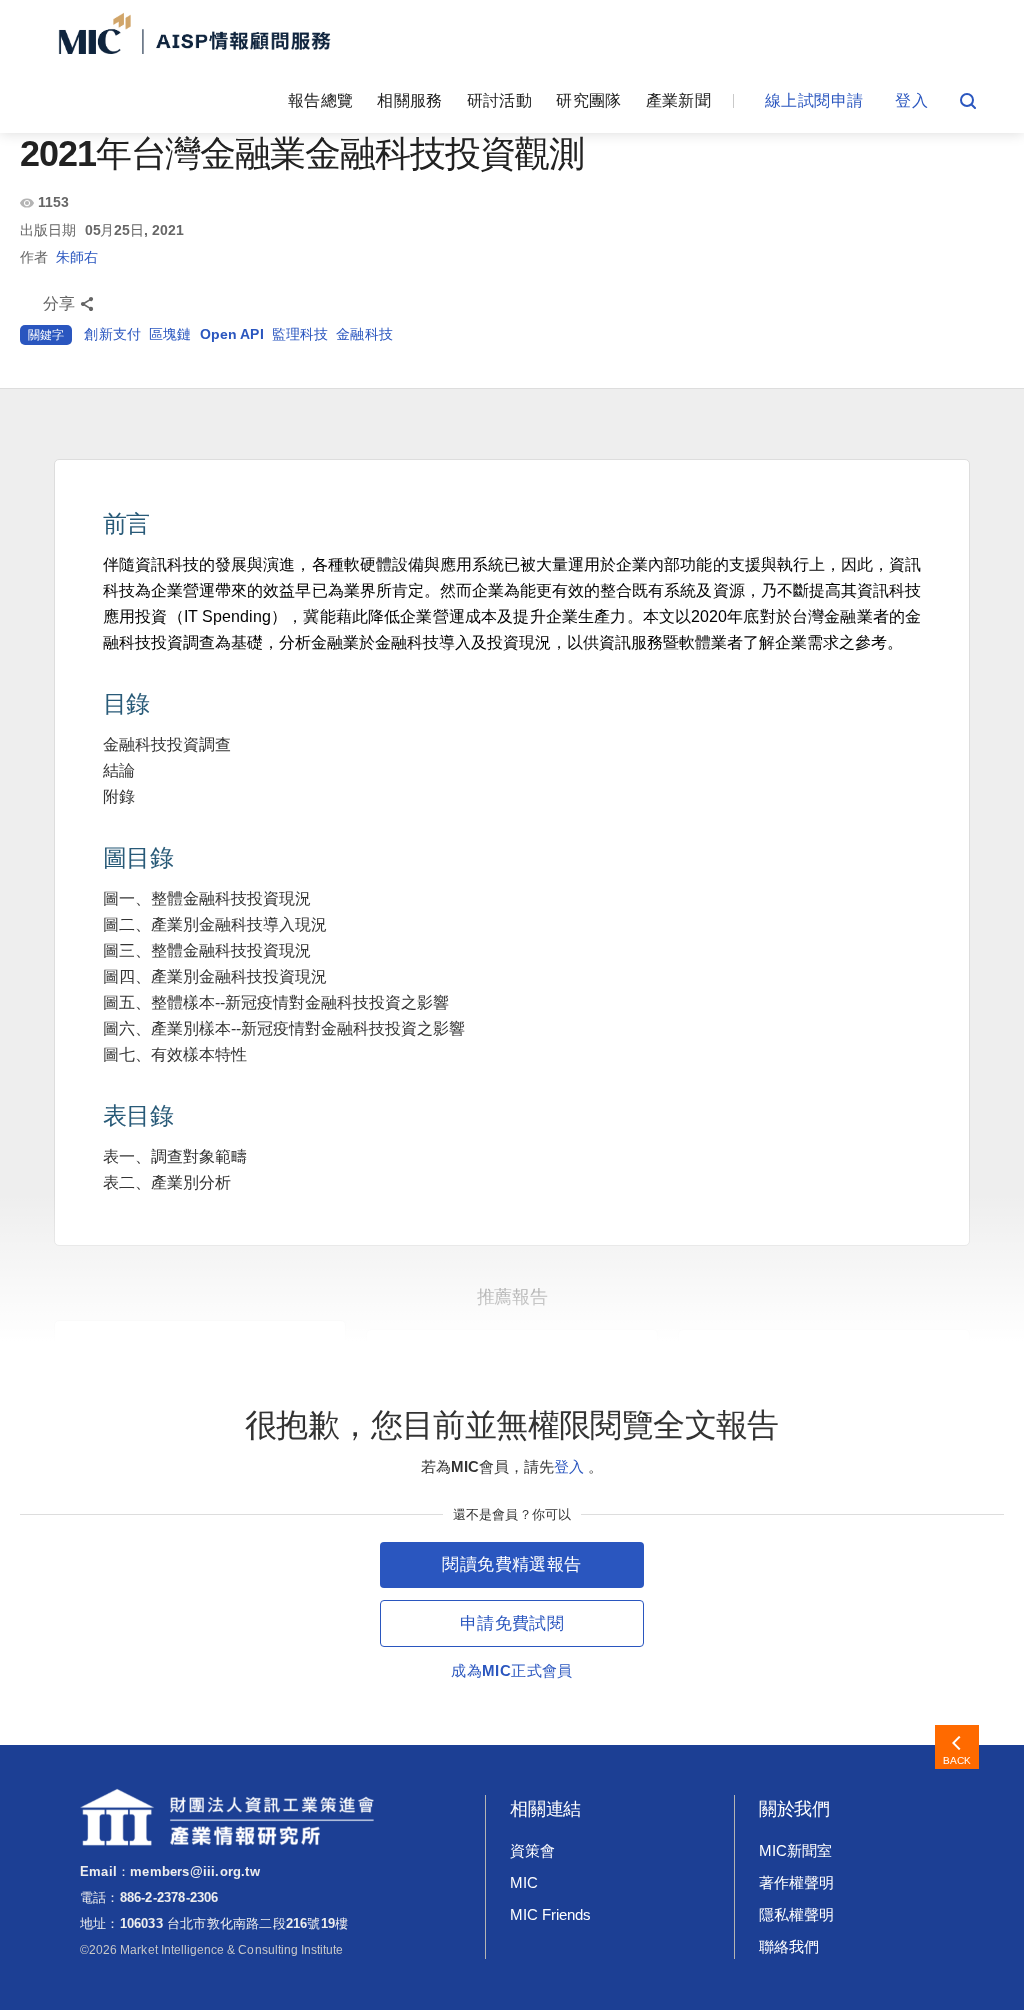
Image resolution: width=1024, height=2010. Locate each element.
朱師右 (77, 257)
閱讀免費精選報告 (511, 1564)
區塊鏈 (170, 334)
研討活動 (499, 100)
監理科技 (300, 334)
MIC (524, 1882)
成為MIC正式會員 (511, 1670)
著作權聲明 (796, 1882)
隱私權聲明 (796, 1914)
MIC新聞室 (795, 1850)
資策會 (532, 1850)
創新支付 (112, 334)
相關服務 (409, 100)
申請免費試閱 (512, 1623)
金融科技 (364, 334)
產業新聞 (678, 100)
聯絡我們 (789, 1946)
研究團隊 (588, 100)
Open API (232, 334)
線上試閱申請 (814, 100)
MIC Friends (550, 1914)
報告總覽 (320, 100)
